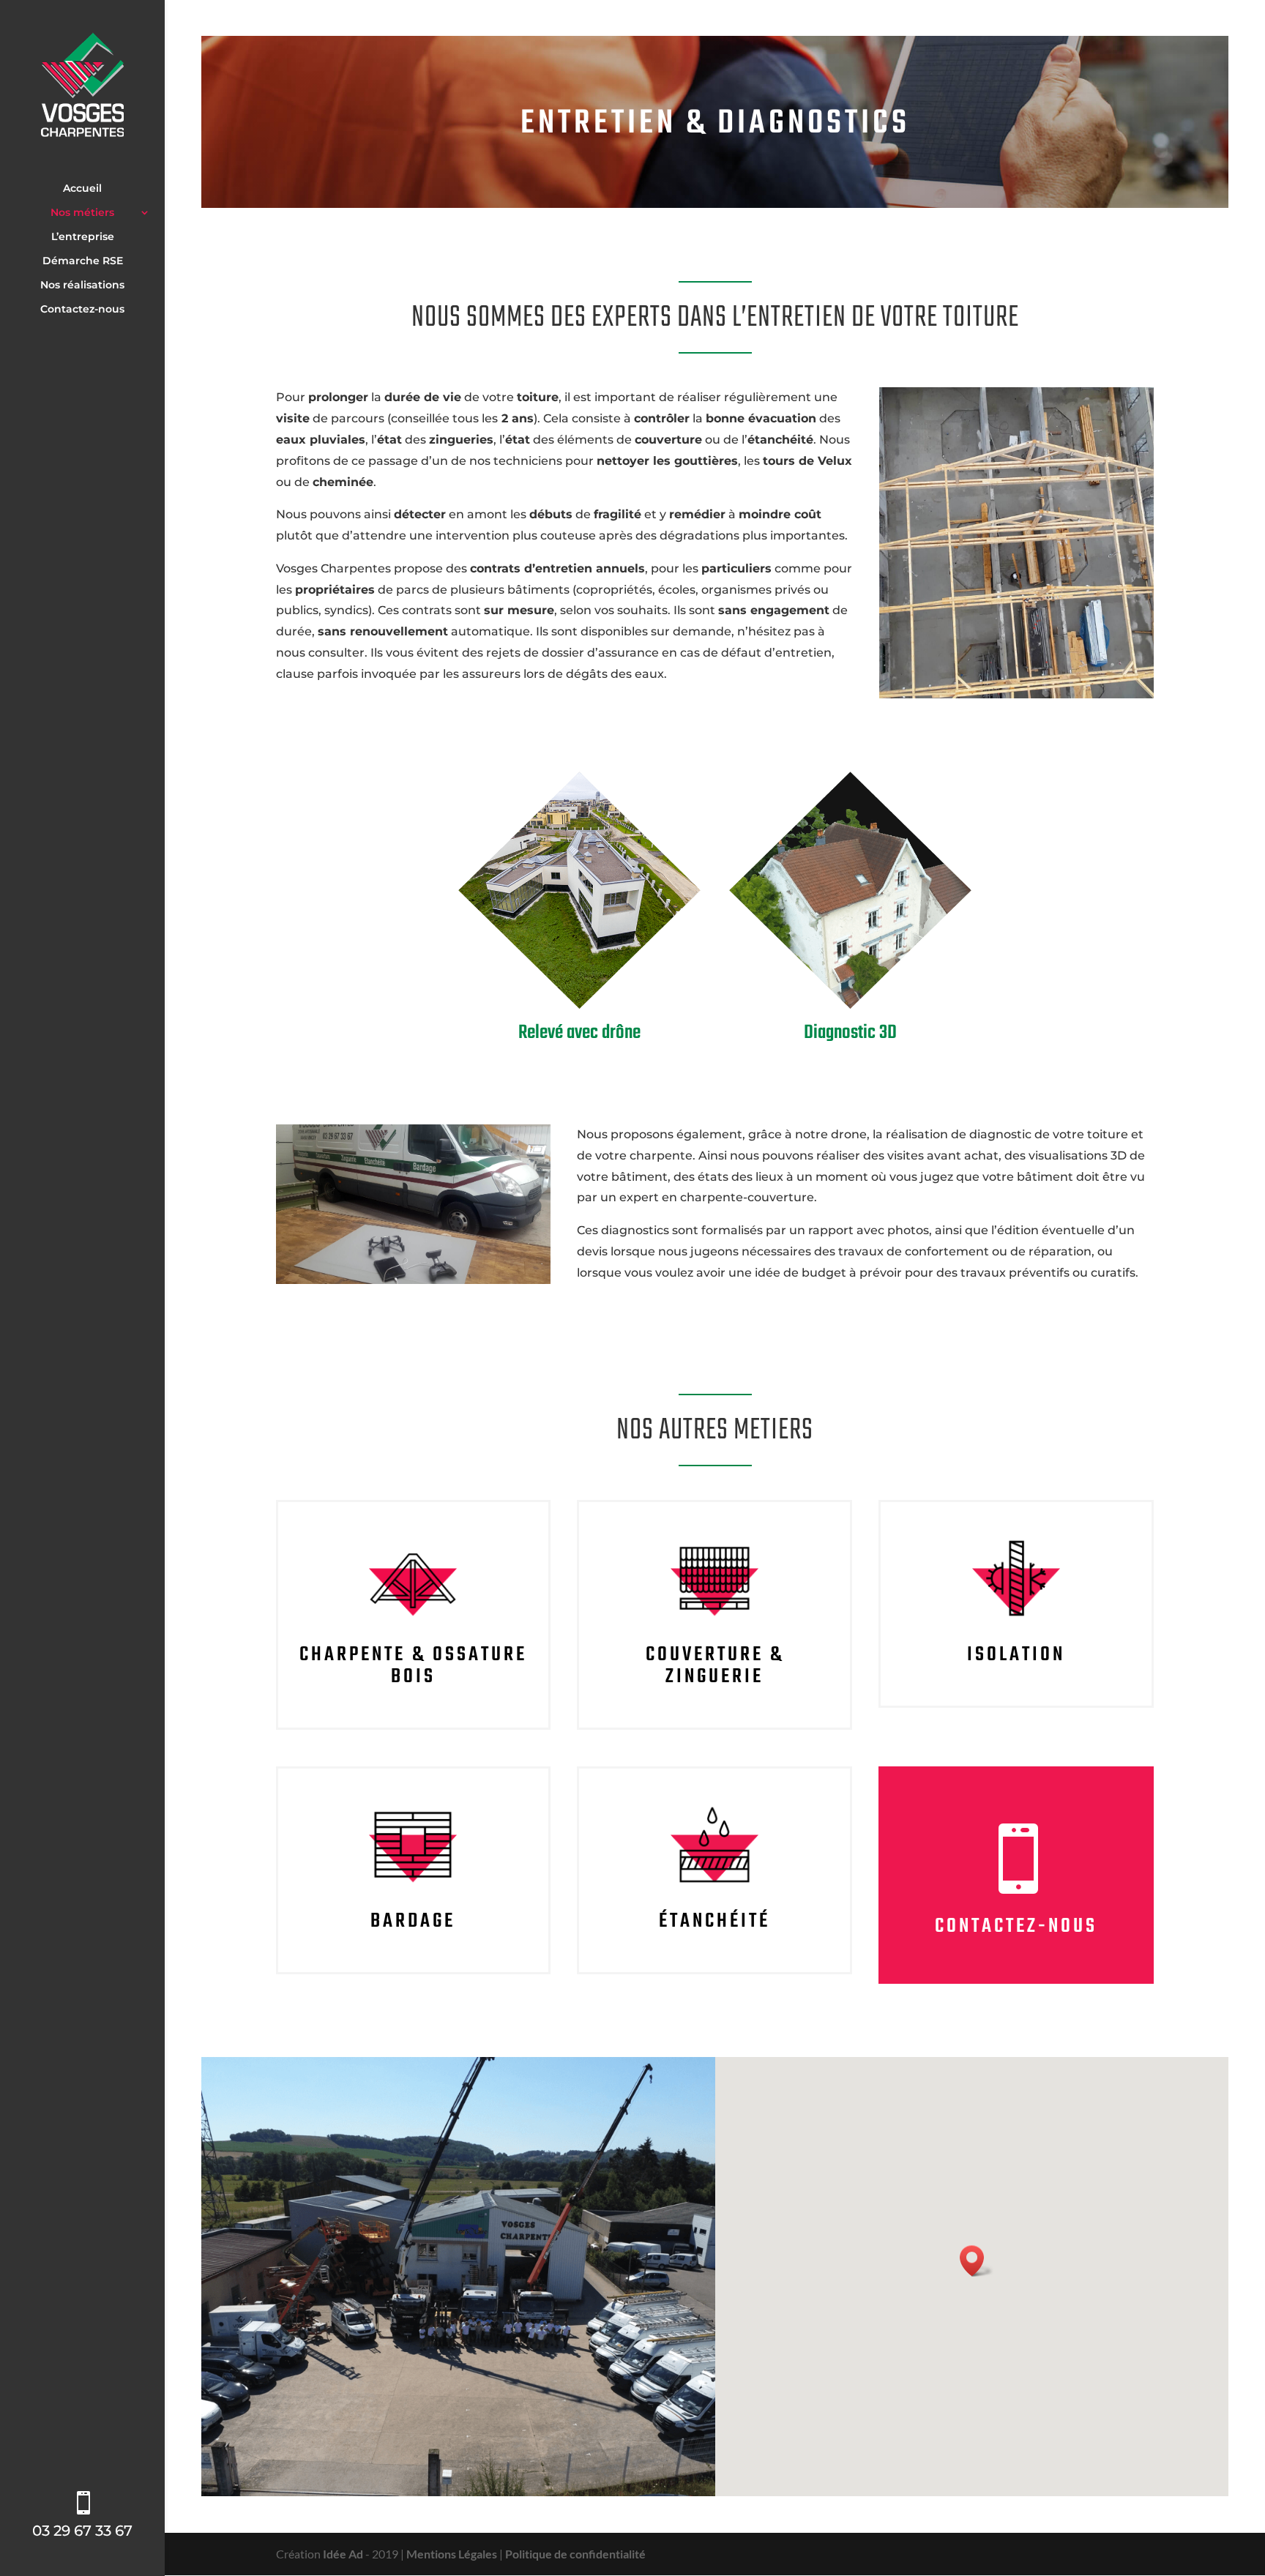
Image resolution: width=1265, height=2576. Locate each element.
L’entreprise (83, 237)
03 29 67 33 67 (82, 2531)
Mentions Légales (452, 2554)
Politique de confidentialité (575, 2554)
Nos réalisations (82, 285)
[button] (977, 2261)
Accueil (82, 189)
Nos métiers (82, 213)
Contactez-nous (82, 310)
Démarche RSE (83, 261)
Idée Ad (343, 2554)
